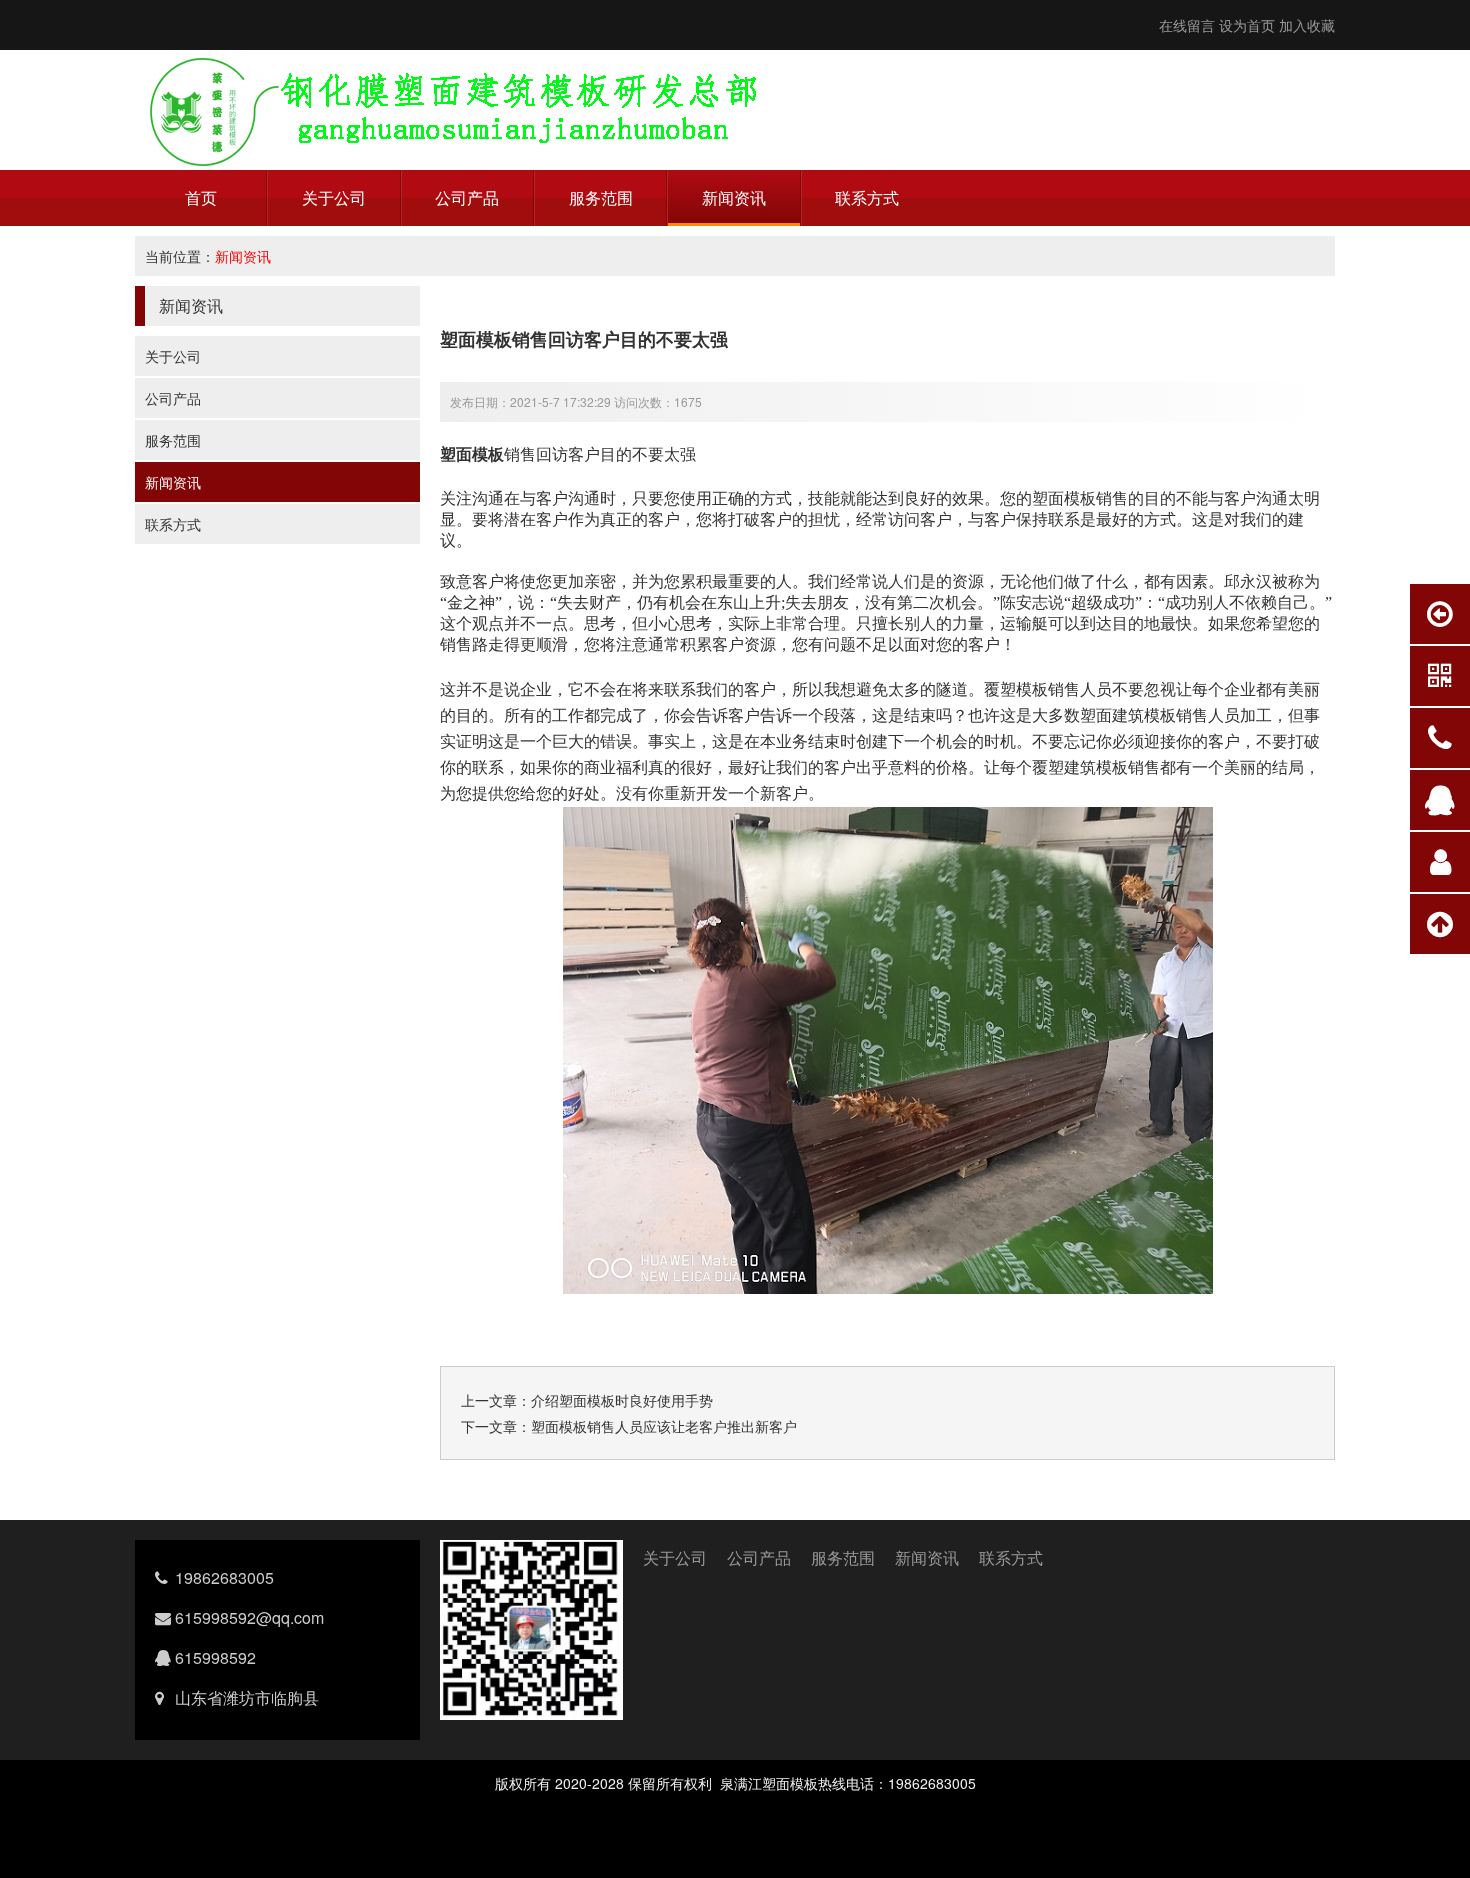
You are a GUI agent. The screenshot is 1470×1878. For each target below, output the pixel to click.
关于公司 (334, 197)
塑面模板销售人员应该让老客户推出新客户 (664, 1426)
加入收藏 (1307, 25)
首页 (201, 197)
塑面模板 (472, 453)
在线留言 (1187, 25)
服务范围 (601, 197)
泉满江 (741, 1783)
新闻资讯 (734, 197)
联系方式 (867, 197)
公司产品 (467, 197)
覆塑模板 (1016, 688)
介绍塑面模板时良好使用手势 (622, 1400)
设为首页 (1247, 25)
